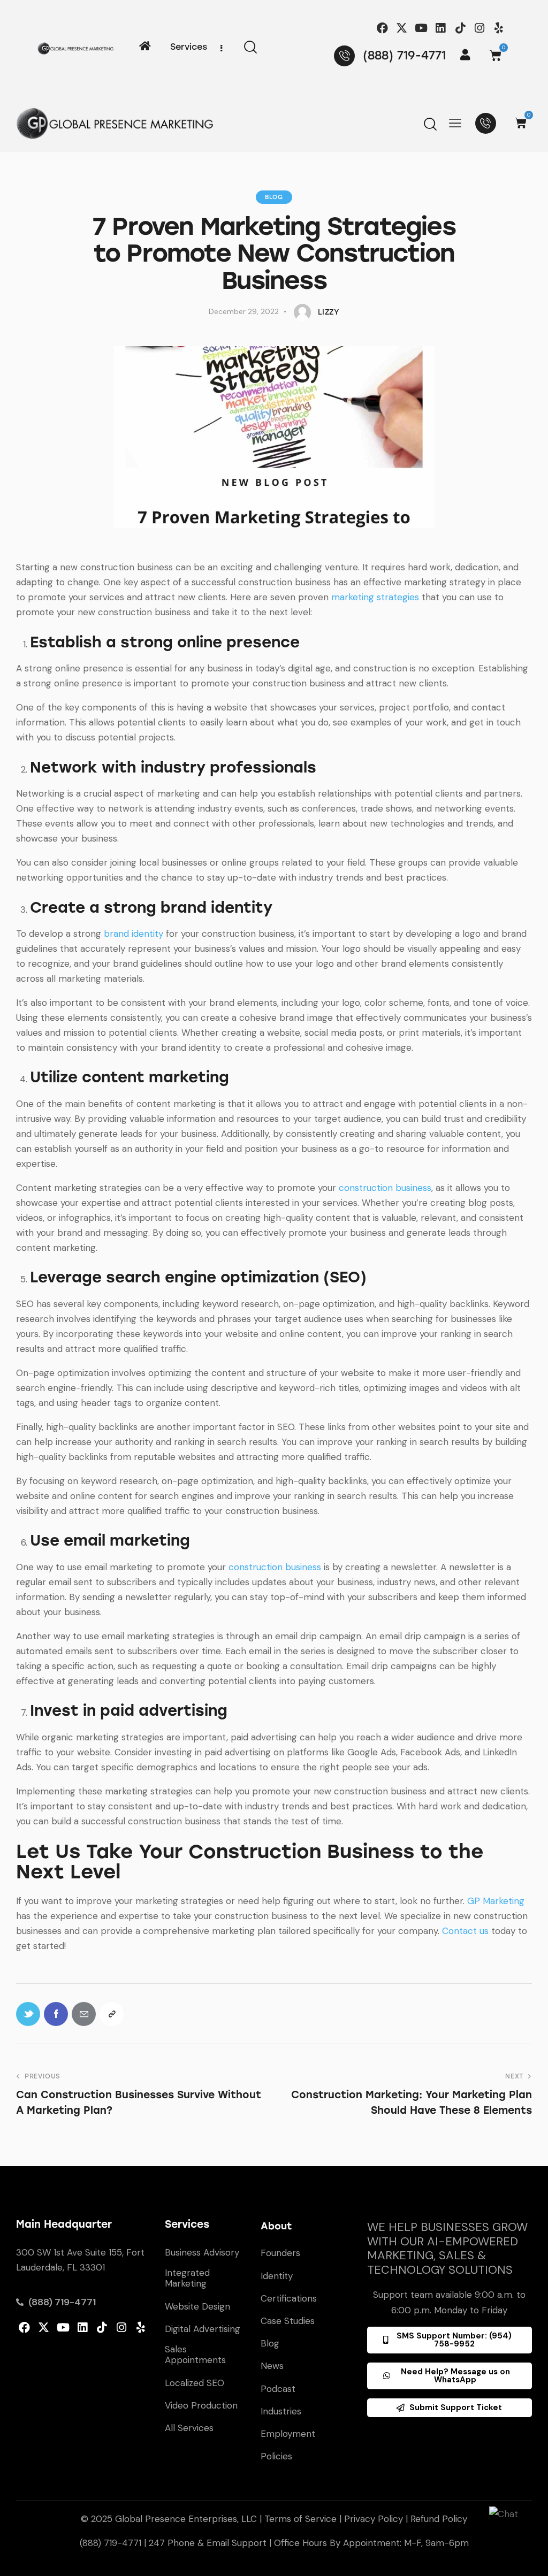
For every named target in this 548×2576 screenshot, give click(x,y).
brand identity (134, 934)
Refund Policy (439, 2519)
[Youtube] (421, 28)
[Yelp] (498, 28)
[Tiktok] (460, 28)
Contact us (465, 1931)
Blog (274, 197)
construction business (385, 1188)
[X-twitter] (402, 28)
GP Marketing (496, 1901)
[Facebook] (382, 28)
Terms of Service (300, 2519)
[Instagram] (479, 28)
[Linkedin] (441, 28)
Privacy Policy (374, 2519)
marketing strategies (375, 597)
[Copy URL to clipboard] (112, 2014)
